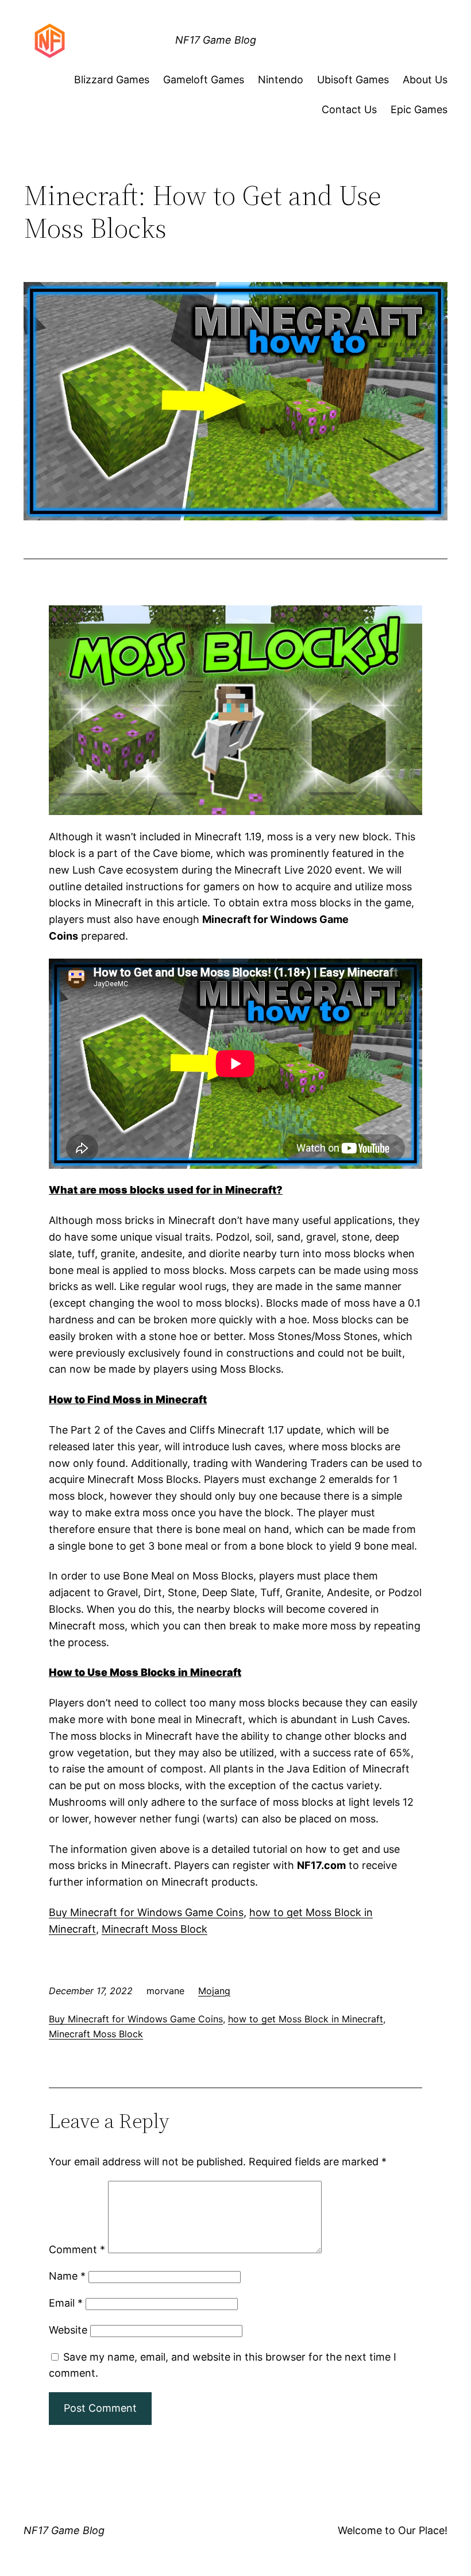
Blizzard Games (112, 80)
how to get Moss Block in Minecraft (306, 2019)
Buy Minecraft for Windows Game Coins (146, 1912)
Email (66, 2303)
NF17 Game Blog (216, 40)
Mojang (214, 1991)
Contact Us (349, 109)
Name (67, 2276)
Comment (77, 2249)
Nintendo (281, 80)
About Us (425, 80)
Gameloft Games (204, 80)
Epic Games (419, 109)
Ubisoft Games (353, 80)
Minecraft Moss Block (155, 1929)
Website (68, 2330)
